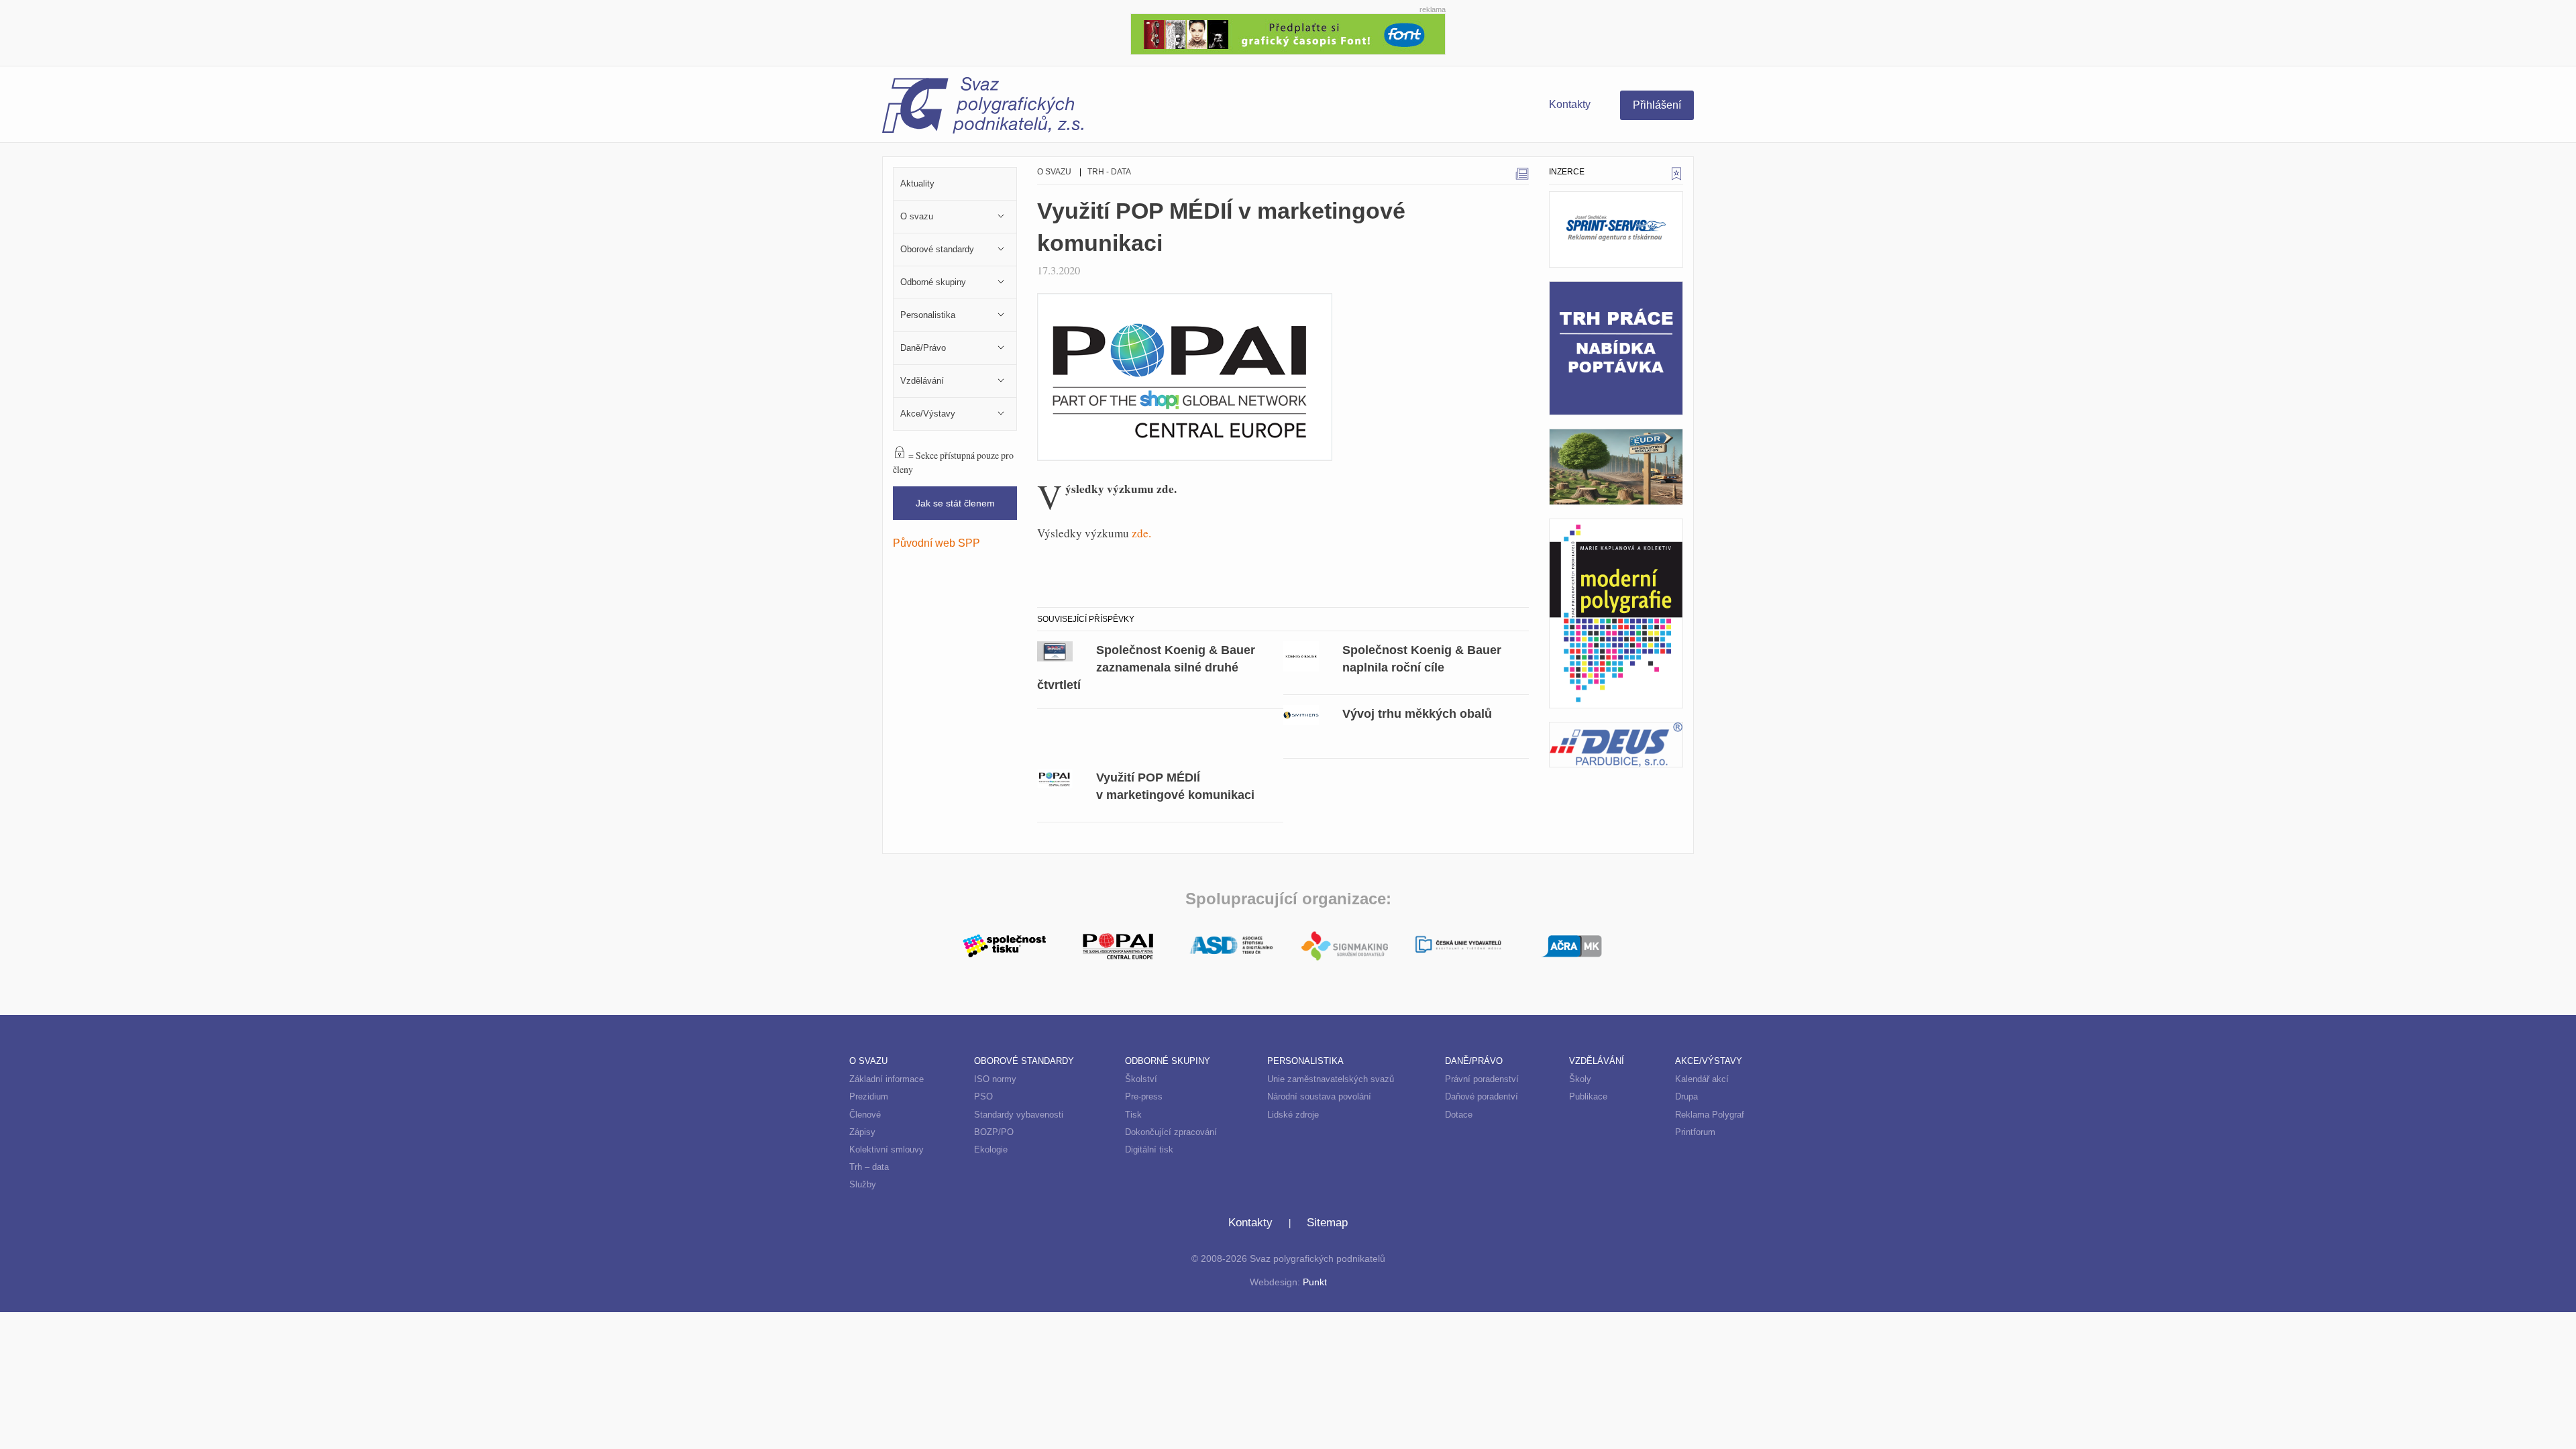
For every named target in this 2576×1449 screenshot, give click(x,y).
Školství (1141, 1079)
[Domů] (1085, 107)
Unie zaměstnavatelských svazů (1331, 1079)
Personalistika (1305, 1061)
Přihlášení (1657, 105)
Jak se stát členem (955, 503)
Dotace (1459, 1115)
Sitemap (1327, 1223)
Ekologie (991, 1149)
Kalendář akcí (1702, 1079)
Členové (865, 1115)
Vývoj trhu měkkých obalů (1417, 713)
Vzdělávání (1597, 1061)
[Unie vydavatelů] (1458, 946)
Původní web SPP (936, 543)
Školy (1580, 1079)
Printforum (1695, 1132)
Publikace (1588, 1096)
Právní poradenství (1482, 1079)
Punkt (1315, 1282)
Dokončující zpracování (1171, 1132)
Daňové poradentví (1482, 1096)
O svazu (1054, 172)
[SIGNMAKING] (1345, 946)
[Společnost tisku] (1005, 945)
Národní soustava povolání (1319, 1096)
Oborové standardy (1024, 1061)
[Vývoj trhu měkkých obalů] (1301, 714)
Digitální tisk (1149, 1149)
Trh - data (1109, 172)
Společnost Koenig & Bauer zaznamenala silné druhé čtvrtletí (1146, 667)
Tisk (1133, 1115)
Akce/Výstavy (1709, 1061)
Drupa (1686, 1096)
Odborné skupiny (1168, 1061)
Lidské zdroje (1293, 1115)
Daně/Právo (1474, 1061)
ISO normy (995, 1079)
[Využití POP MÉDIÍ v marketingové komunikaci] (1055, 777)
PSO (983, 1096)
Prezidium (869, 1096)
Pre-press (1144, 1096)
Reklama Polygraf (1710, 1115)
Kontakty (1570, 104)
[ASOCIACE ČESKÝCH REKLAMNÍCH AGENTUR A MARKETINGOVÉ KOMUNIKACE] (1571, 945)
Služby (863, 1184)
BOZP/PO (994, 1132)
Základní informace (887, 1079)
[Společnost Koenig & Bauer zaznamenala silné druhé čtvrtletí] (1055, 650)
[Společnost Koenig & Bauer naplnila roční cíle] (1301, 655)
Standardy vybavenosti (1019, 1115)
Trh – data (869, 1167)
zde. (1141, 533)
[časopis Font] (1288, 33)
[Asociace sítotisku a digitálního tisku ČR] (1231, 946)
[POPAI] (1118, 945)
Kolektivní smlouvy (887, 1149)
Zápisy (862, 1132)
